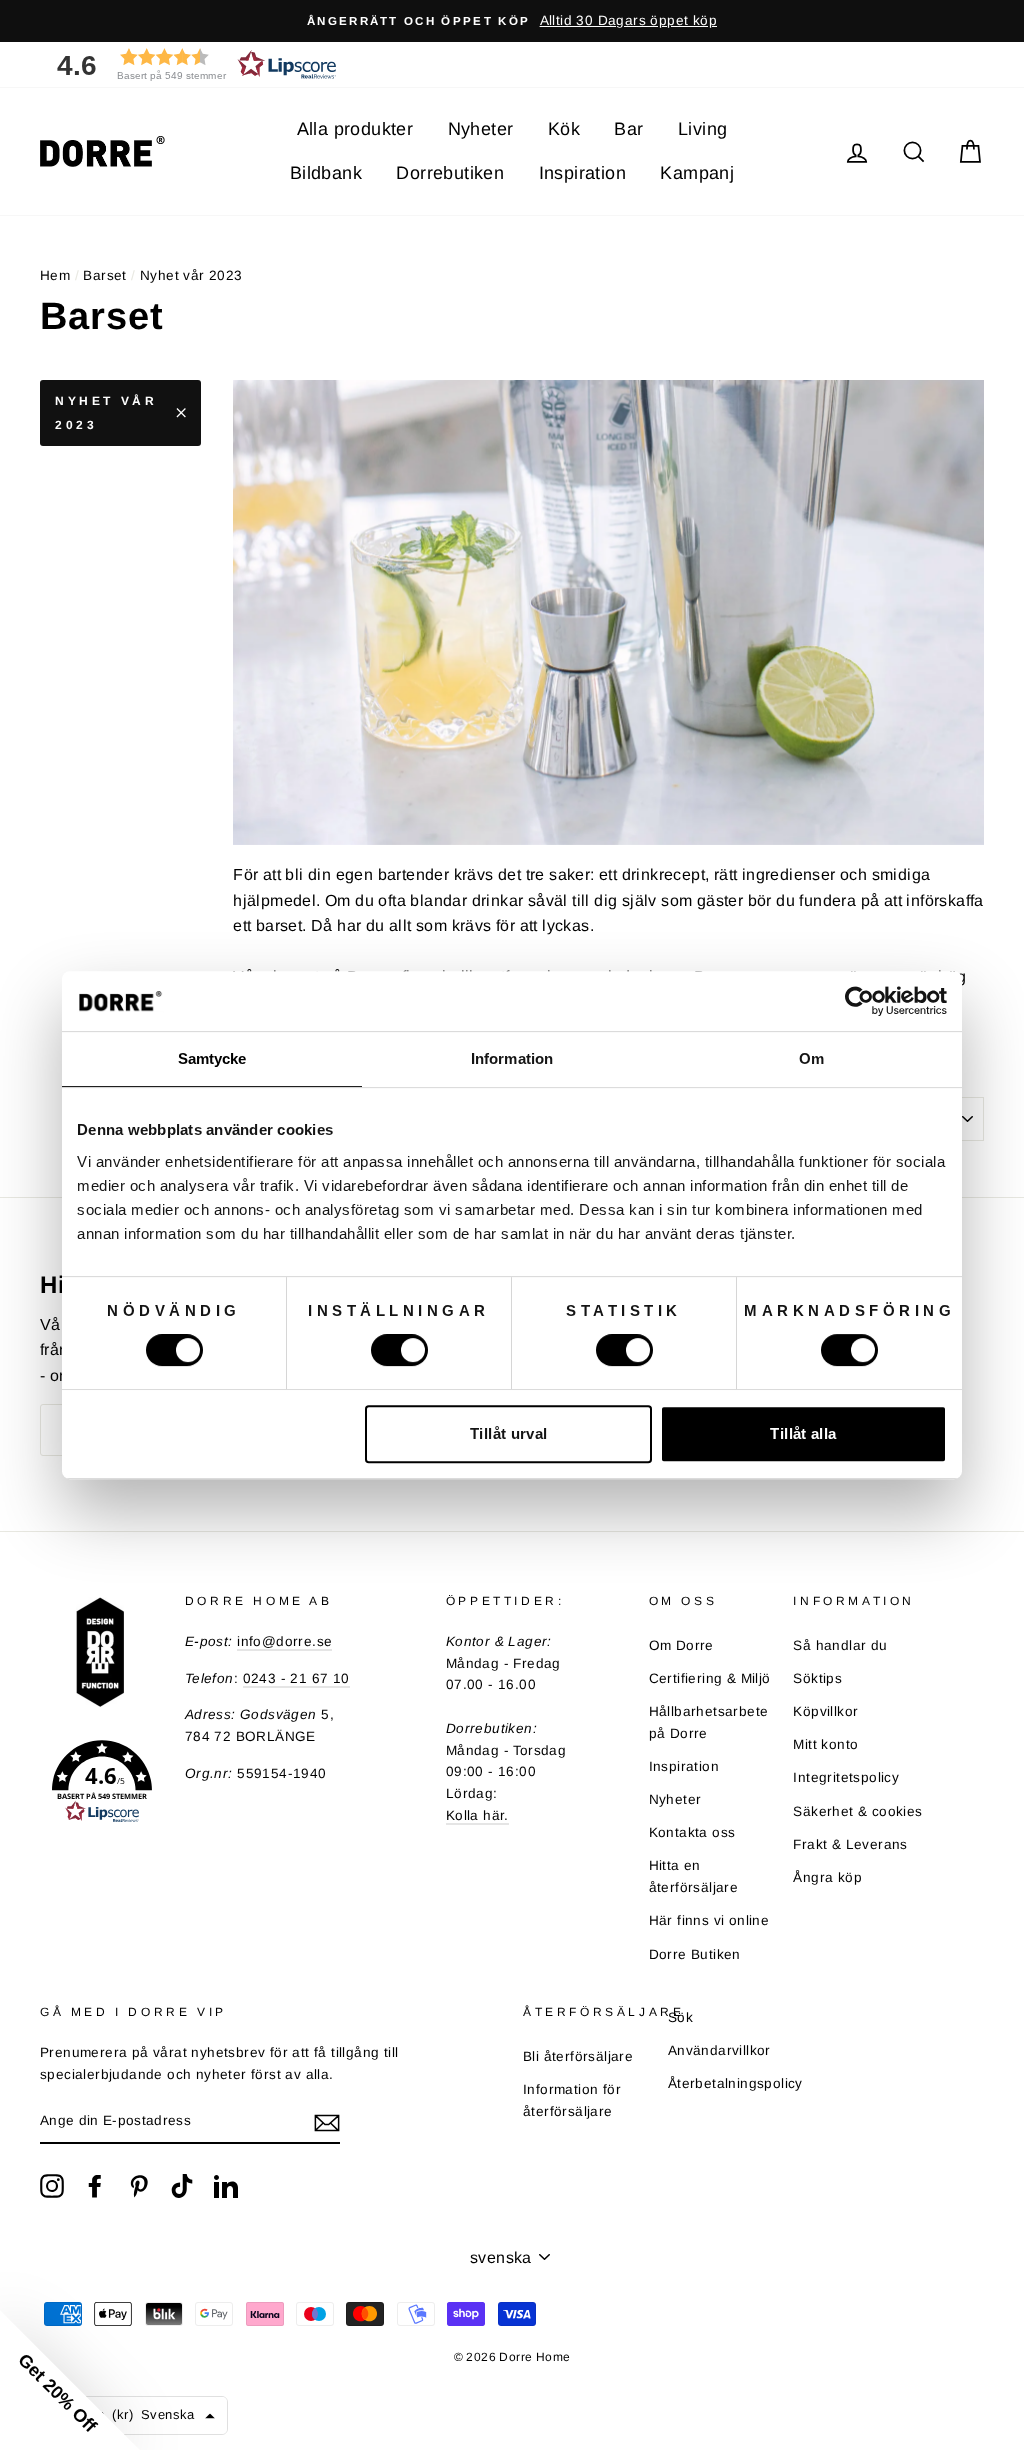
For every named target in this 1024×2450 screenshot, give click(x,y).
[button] (190, 64)
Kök (564, 129)
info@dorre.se (284, 1641)
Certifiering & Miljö (710, 1678)
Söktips (817, 1678)
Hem (55, 275)
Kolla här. (477, 1815)
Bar (628, 129)
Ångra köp (827, 1877)
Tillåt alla (803, 1433)
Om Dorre (681, 1645)
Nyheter (481, 129)
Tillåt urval (509, 1433)
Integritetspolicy (846, 1777)
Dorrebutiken (450, 173)
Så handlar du (840, 1645)
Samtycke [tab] (212, 1058)
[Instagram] (52, 2186)
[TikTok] (182, 2186)
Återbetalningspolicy (735, 2083)
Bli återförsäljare (578, 2056)
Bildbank (326, 173)
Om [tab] (811, 1058)
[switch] (399, 1350)
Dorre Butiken (695, 1954)
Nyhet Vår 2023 (106, 413)
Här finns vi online (709, 1920)
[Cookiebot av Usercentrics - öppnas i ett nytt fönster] (859, 1001)
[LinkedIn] (226, 2186)
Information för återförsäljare (572, 2100)
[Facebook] (95, 2186)
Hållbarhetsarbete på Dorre (709, 1722)
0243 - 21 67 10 (296, 1678)
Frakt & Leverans (850, 1844)
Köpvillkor (825, 1711)
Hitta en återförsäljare (694, 1876)
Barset (104, 275)
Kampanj (697, 173)
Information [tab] (512, 1058)
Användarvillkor (719, 2050)
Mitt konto (825, 1744)
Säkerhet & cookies (857, 1811)
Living (702, 129)
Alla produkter (355, 129)
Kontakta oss (692, 1832)
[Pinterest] (139, 2186)
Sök (680, 2017)
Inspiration (582, 173)
